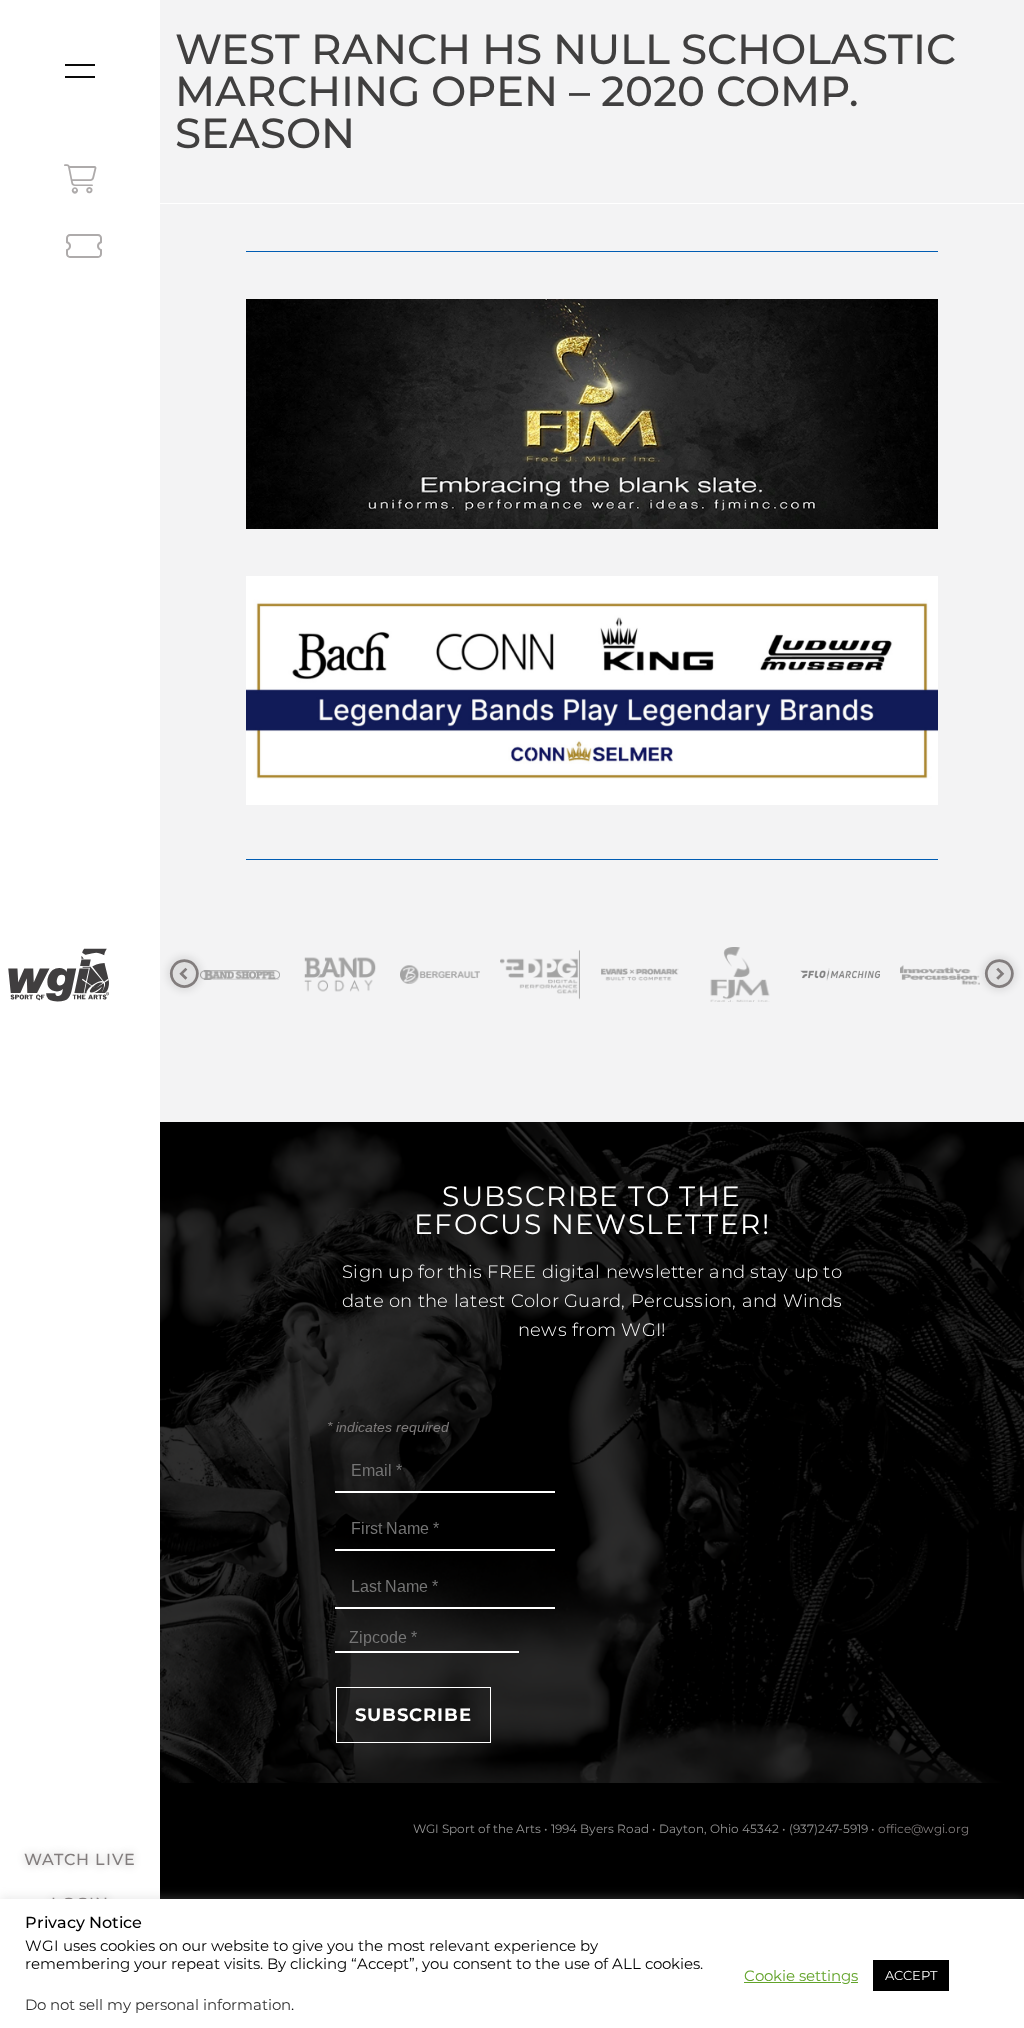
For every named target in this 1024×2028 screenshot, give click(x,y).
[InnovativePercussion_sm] (846, 974)
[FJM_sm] (646, 974)
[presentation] (184, 974)
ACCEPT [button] (911, 1975)
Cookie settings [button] (801, 1976)
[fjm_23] (591, 523)
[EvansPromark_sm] (546, 974)
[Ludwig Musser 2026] (591, 799)
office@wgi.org (923, 1828)
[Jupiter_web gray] (946, 974)
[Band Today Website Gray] (246, 974)
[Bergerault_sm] (346, 974)
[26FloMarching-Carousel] (746, 974)
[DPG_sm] (446, 974)
